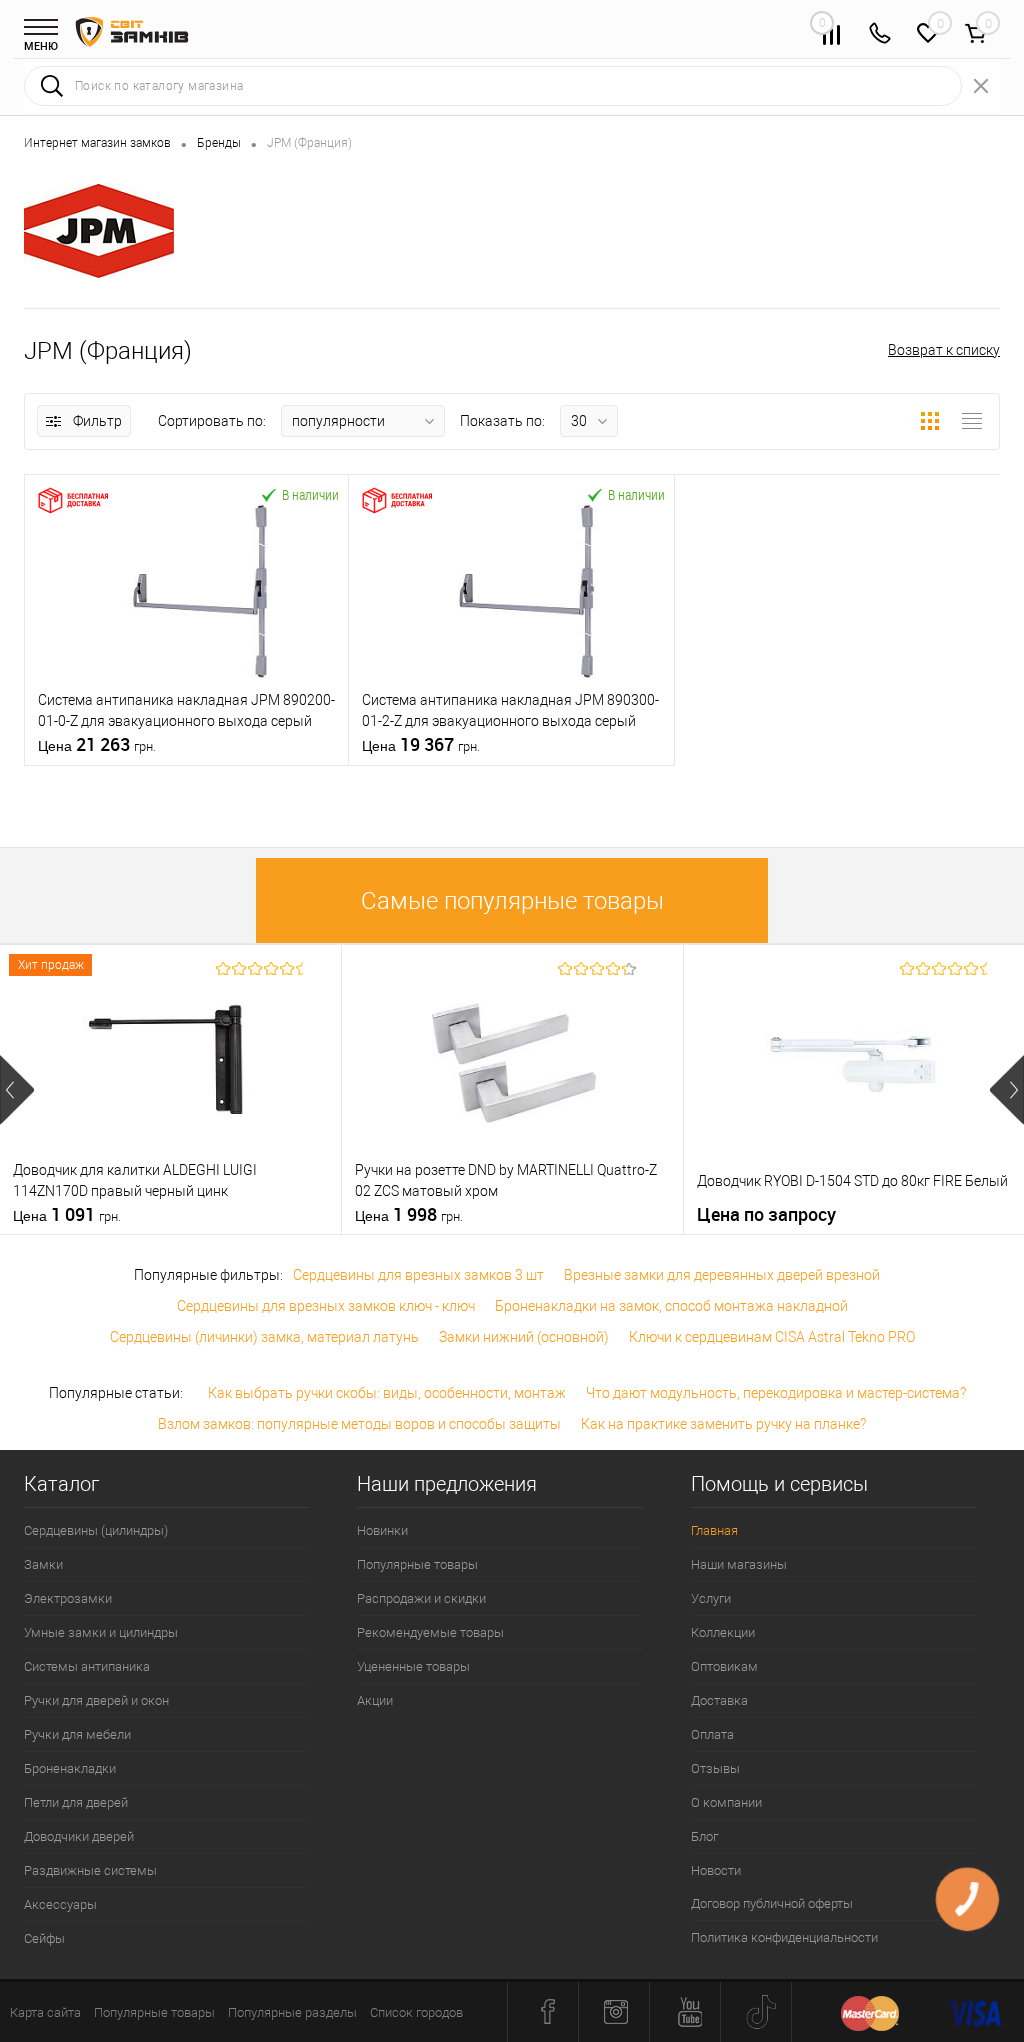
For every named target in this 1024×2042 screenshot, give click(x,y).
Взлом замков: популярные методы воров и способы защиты (359, 1424)
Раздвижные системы (90, 1870)
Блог (704, 1836)
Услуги (711, 1598)
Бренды (219, 143)
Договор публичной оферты (772, 1903)
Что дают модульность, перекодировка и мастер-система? (776, 1393)
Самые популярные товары (512, 901)
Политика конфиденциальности (784, 1937)
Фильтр (97, 421)
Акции (375, 1700)
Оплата (712, 1734)
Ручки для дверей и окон (96, 1700)
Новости (716, 1870)
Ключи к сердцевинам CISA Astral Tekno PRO (772, 1337)
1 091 (67, 1215)
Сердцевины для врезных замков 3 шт (418, 1275)
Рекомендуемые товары (430, 1632)
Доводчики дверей (79, 1836)
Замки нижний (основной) (524, 1337)
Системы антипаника (87, 1666)
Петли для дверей (76, 1802)
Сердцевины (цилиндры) (96, 1530)
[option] (171, 1089)
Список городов (416, 2012)
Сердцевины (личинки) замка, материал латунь (264, 1337)
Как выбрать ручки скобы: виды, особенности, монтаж (387, 1393)
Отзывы (715, 1768)
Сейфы (44, 1938)
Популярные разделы (292, 2012)
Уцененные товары (413, 1666)
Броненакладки (70, 1768)
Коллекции (723, 1632)
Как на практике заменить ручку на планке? (723, 1424)
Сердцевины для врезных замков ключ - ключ (326, 1306)
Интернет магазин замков (97, 143)
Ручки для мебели (77, 1734)
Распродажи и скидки (421, 1598)
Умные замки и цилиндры (101, 1632)
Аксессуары (60, 1904)
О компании (726, 1802)
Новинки (382, 1530)
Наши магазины (739, 1564)
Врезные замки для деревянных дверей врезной (722, 1275)
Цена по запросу (766, 1214)
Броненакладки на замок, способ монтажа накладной (671, 1306)
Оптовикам (724, 1666)
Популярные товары (417, 1564)
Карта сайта (45, 2012)
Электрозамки (68, 1598)
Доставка (719, 1700)
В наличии (310, 494)
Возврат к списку (944, 350)
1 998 (409, 1215)
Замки (43, 1564)
